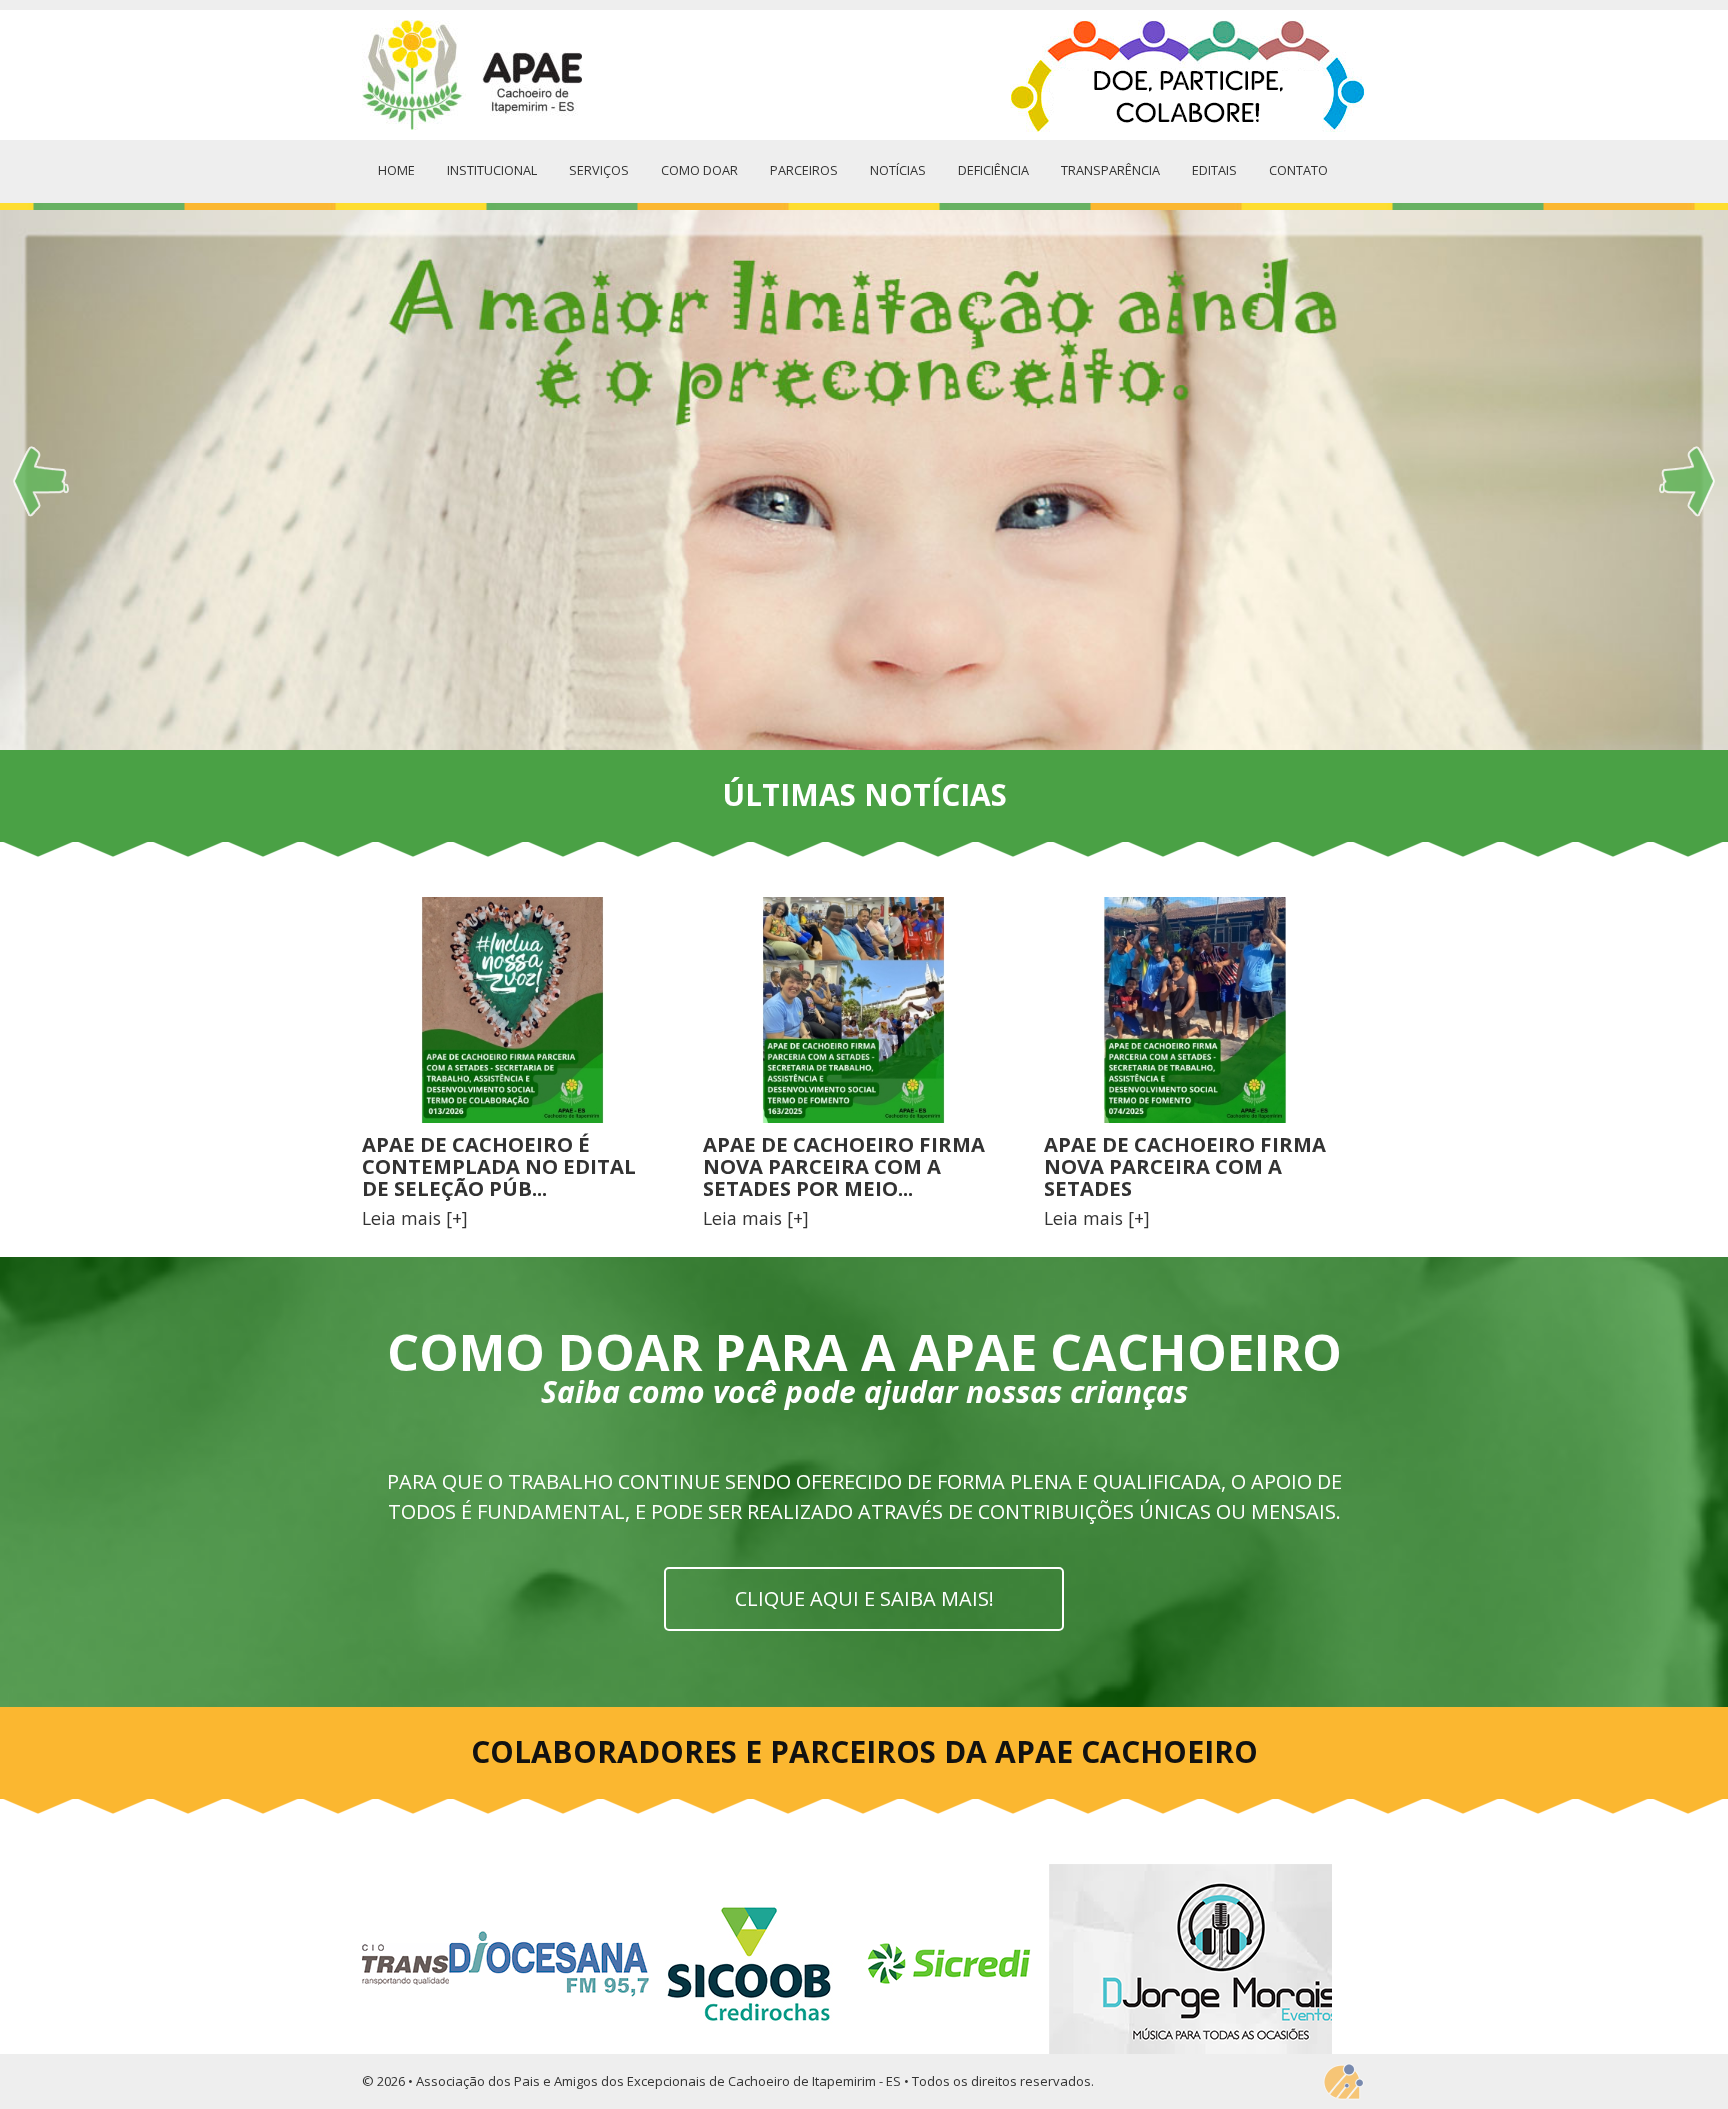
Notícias (898, 170)
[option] (864, 480)
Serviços (599, 170)
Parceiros (804, 170)
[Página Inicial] (472, 75)
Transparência (1110, 170)
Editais (1214, 170)
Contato (1298, 170)
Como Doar (699, 170)
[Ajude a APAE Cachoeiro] (1188, 79)
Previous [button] (395, 1858)
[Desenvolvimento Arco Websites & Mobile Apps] (1343, 2082)
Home (396, 170)
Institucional (492, 170)
